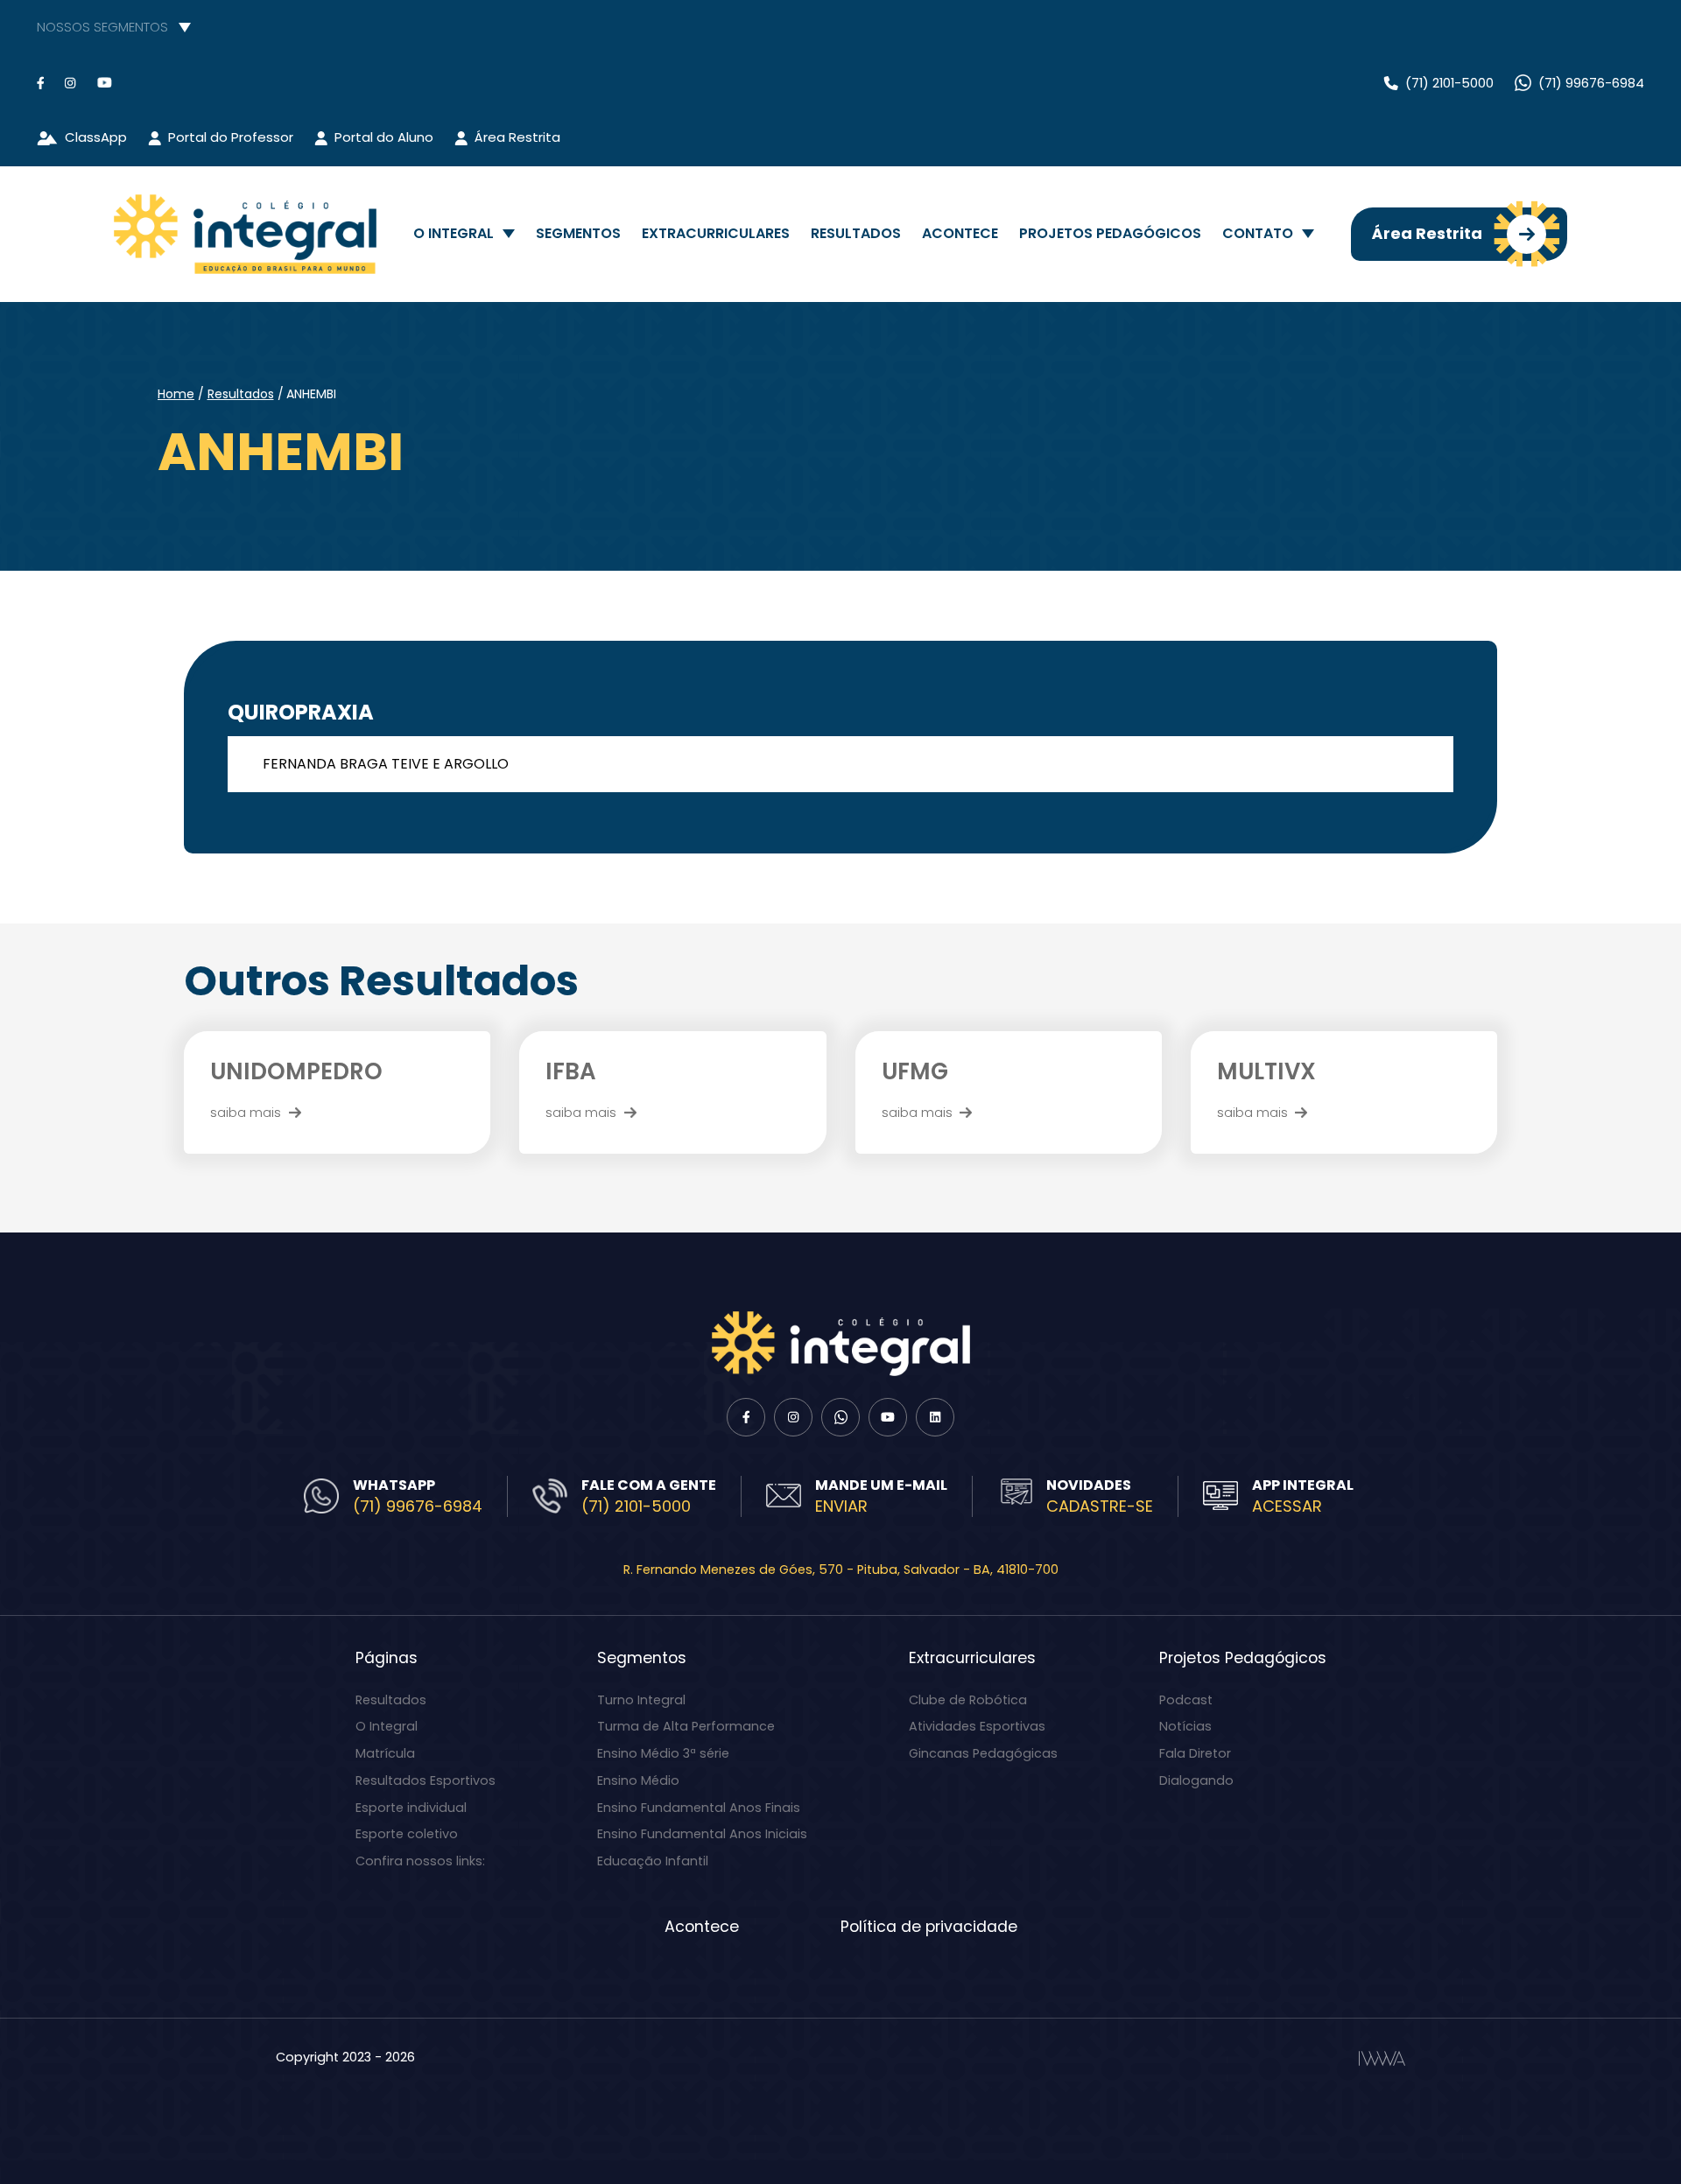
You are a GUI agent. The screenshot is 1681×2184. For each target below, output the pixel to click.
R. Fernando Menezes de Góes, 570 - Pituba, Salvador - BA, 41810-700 (841, 1570)
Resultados (856, 233)
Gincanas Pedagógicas (983, 1753)
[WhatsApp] (840, 1417)
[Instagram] (70, 83)
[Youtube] (105, 83)
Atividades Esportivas (977, 1726)
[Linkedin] (935, 1417)
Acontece (960, 233)
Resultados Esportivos (426, 1780)
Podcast (1186, 1700)
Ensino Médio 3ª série (663, 1753)
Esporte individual (411, 1808)
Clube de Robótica (968, 1700)
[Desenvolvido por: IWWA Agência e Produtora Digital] (1382, 2058)
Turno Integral (641, 1700)
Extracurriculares (716, 233)
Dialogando (1196, 1780)
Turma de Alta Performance (686, 1726)
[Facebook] (40, 83)
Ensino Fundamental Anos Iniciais (702, 1834)
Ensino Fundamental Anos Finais (699, 1808)
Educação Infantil (653, 1861)
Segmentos (578, 233)
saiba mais (246, 1112)
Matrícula (385, 1753)
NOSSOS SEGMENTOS (102, 27)
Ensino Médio (638, 1780)
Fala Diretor (1195, 1753)
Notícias (1185, 1726)
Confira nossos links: (420, 1861)
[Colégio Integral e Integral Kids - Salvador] (245, 234)
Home (176, 394)
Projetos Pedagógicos (1110, 233)
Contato (1258, 233)
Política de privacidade (929, 1927)
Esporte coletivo (407, 1834)
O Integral (454, 233)
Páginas (387, 1658)
